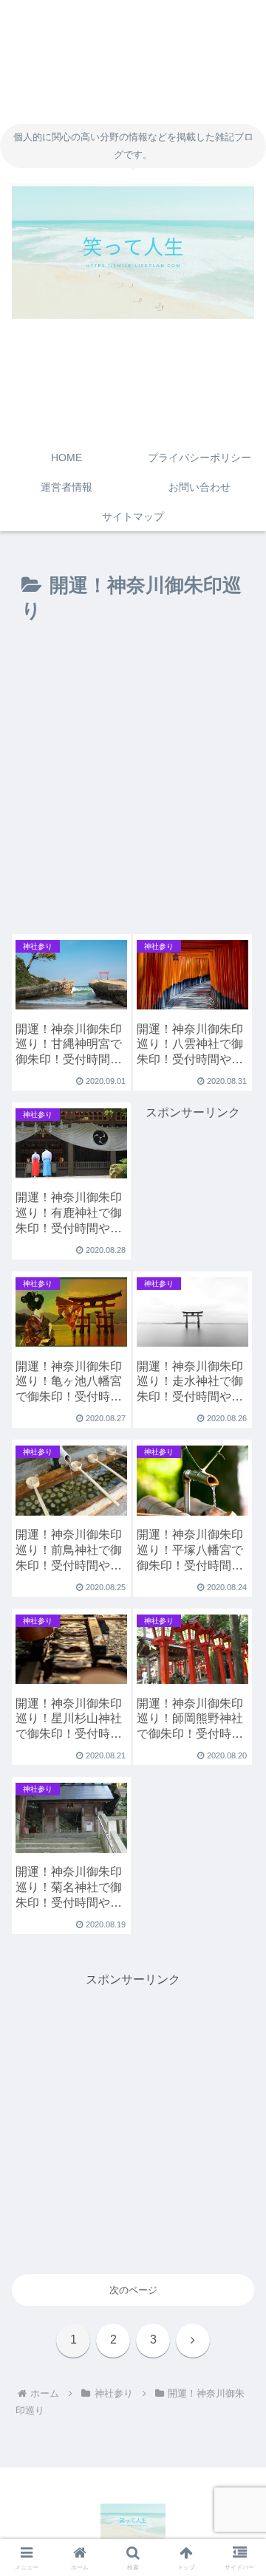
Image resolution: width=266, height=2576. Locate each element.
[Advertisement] (133, 785)
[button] (238, 1936)
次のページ (133, 2290)
